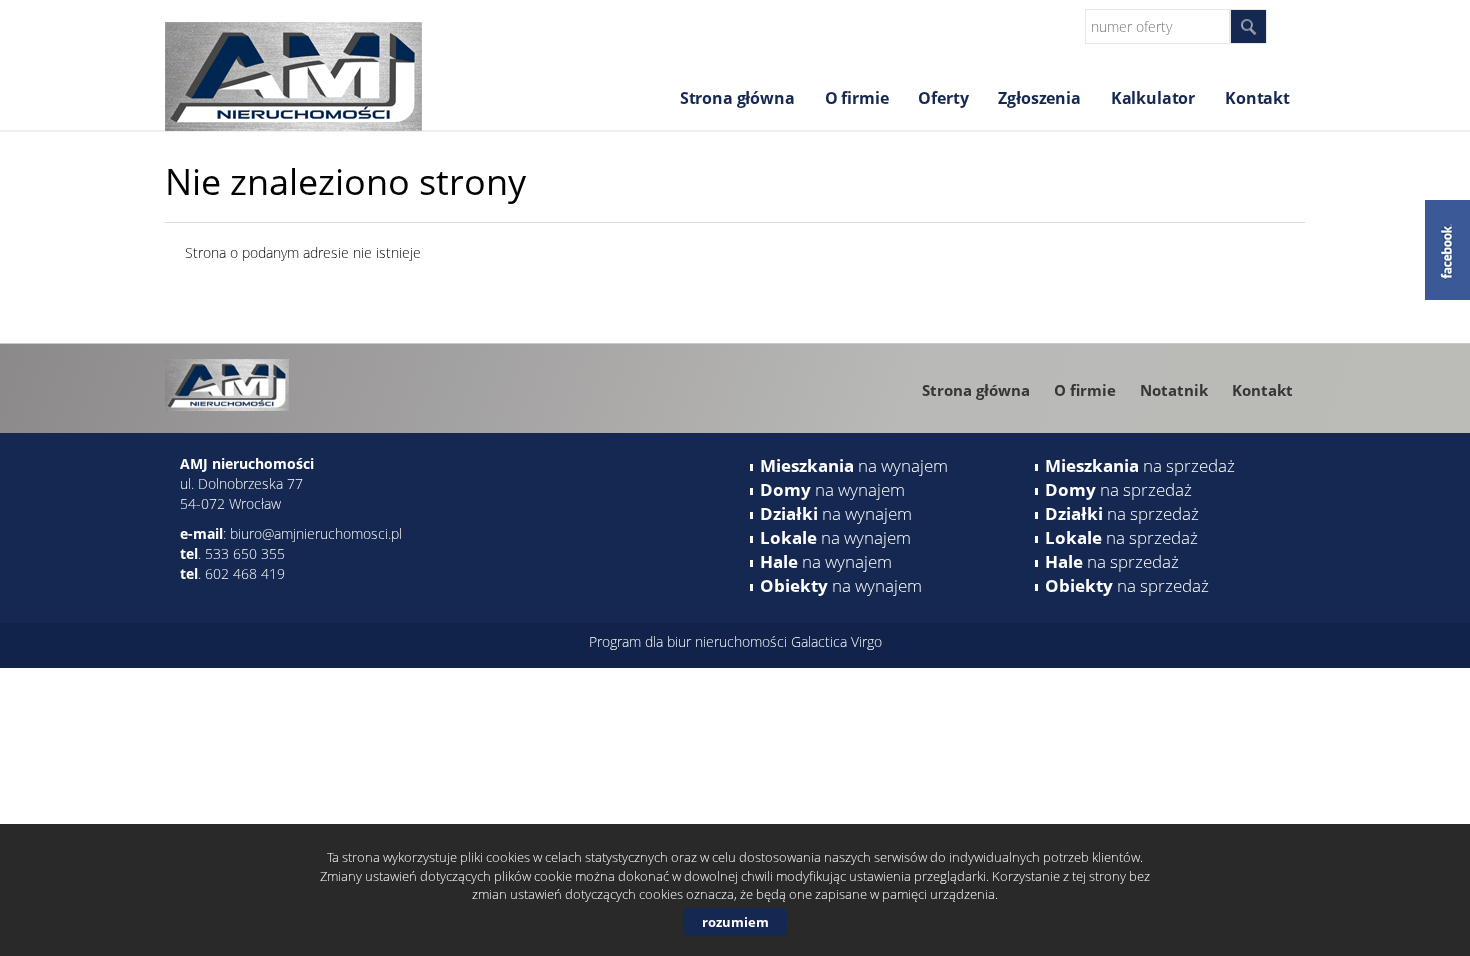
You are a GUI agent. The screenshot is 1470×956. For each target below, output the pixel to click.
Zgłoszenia (1039, 98)
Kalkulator (1153, 98)
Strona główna (737, 98)
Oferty (943, 98)
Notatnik (1174, 390)
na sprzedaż (1140, 465)
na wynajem (854, 465)
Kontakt (1257, 98)
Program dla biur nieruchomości (690, 641)
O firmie (857, 98)
